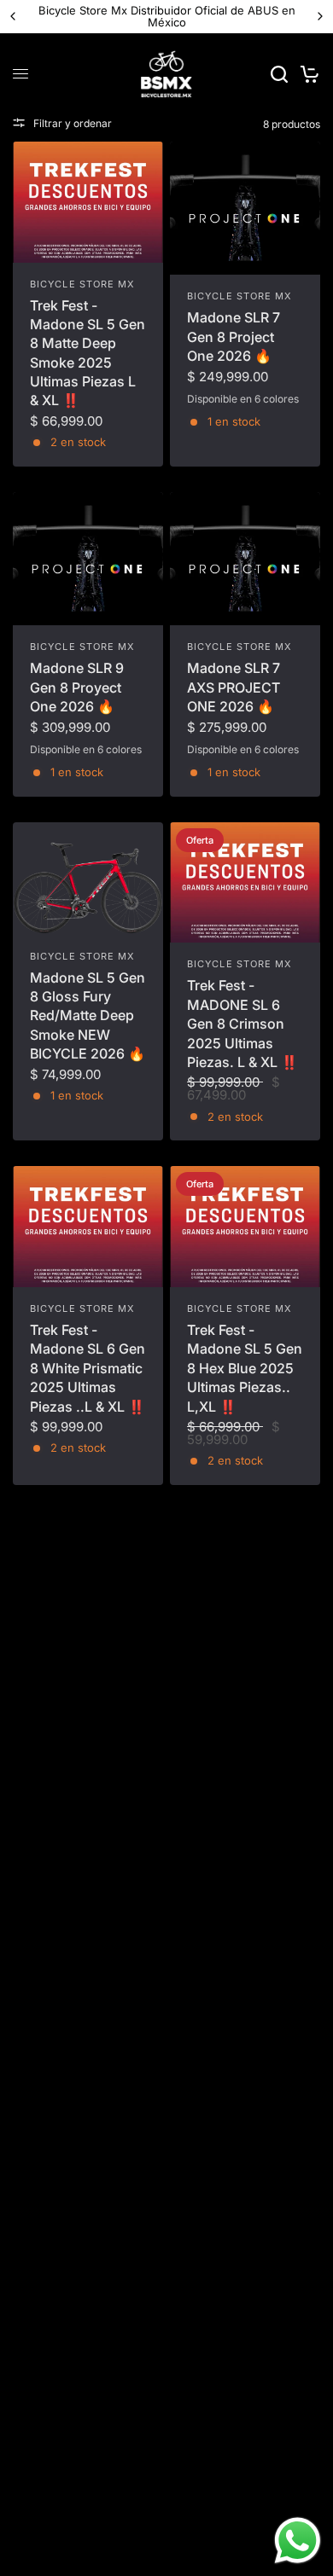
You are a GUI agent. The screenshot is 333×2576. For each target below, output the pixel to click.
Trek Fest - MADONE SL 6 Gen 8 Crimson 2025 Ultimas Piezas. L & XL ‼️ (242, 1024)
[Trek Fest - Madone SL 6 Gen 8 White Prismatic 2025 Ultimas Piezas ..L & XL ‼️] (88, 1227)
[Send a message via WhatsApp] (298, 2541)
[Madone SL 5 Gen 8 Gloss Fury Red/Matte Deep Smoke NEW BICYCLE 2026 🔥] (88, 879)
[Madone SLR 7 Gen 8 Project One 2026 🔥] (245, 209)
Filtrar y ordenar (73, 123)
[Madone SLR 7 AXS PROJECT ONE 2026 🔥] (245, 559)
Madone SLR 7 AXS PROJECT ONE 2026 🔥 (234, 687)
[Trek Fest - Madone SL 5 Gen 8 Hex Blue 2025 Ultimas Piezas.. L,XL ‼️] (245, 1227)
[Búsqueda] (279, 74)
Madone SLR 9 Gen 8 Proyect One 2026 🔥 (77, 687)
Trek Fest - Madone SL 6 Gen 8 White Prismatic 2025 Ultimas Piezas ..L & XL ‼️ (88, 1368)
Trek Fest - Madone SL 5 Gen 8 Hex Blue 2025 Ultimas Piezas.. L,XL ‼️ (245, 1368)
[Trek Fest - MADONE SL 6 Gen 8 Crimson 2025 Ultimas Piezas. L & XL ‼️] (245, 883)
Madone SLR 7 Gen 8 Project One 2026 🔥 (234, 337)
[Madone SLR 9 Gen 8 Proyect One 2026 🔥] (88, 559)
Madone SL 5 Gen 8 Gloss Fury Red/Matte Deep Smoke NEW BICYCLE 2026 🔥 (88, 1016)
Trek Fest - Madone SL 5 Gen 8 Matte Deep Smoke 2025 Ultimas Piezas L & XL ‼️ (88, 353)
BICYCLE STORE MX (83, 284)
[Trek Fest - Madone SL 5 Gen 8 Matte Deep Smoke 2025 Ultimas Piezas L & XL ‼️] (88, 202)
